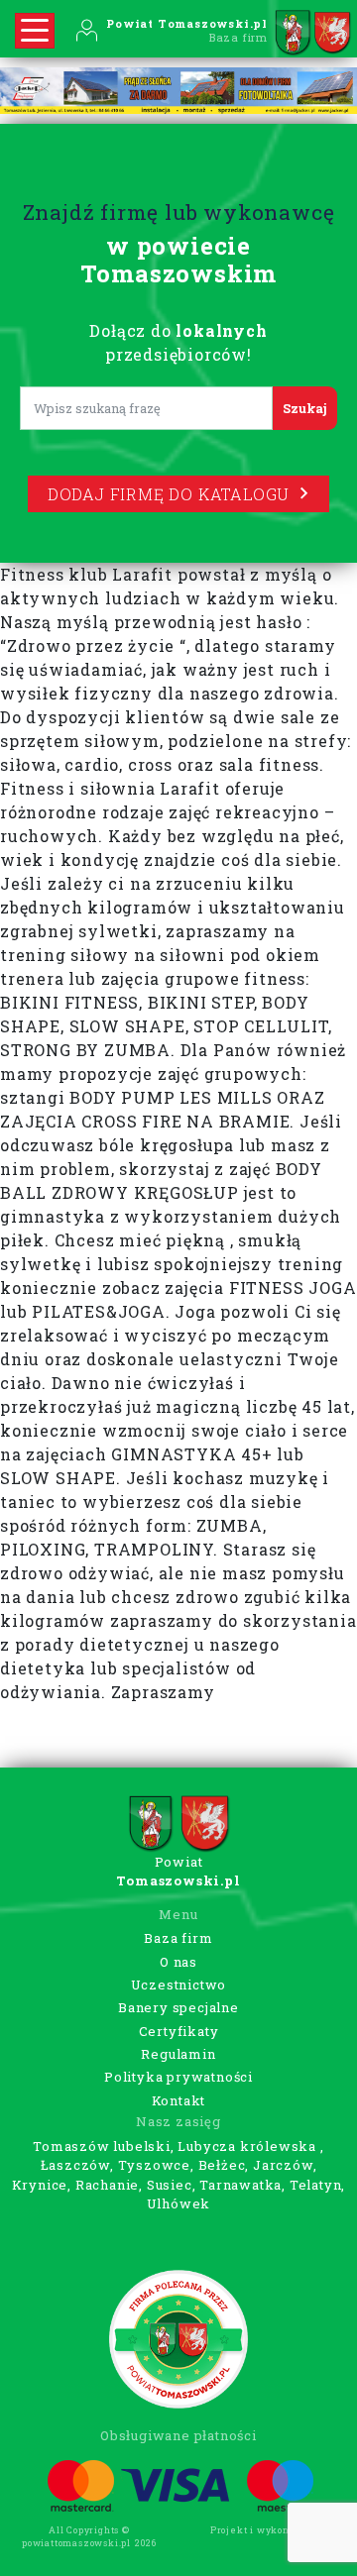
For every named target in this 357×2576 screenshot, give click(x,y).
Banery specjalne (178, 2007)
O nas (178, 1962)
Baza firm (178, 1938)
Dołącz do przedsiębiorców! (178, 342)
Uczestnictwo (179, 1985)
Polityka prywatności (178, 2077)
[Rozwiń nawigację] (35, 31)
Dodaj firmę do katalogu (169, 494)
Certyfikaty (179, 2031)
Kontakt (179, 2100)
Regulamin (178, 2054)
